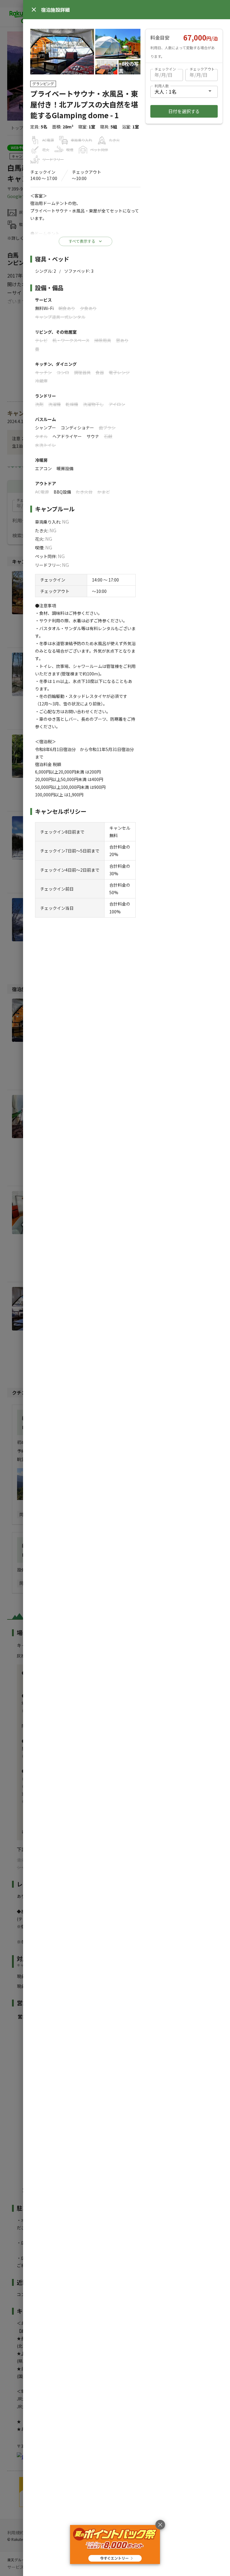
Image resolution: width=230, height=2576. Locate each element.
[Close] (34, 10)
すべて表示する (82, 241)
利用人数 (162, 86)
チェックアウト (202, 69)
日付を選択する (184, 111)
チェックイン (165, 69)
